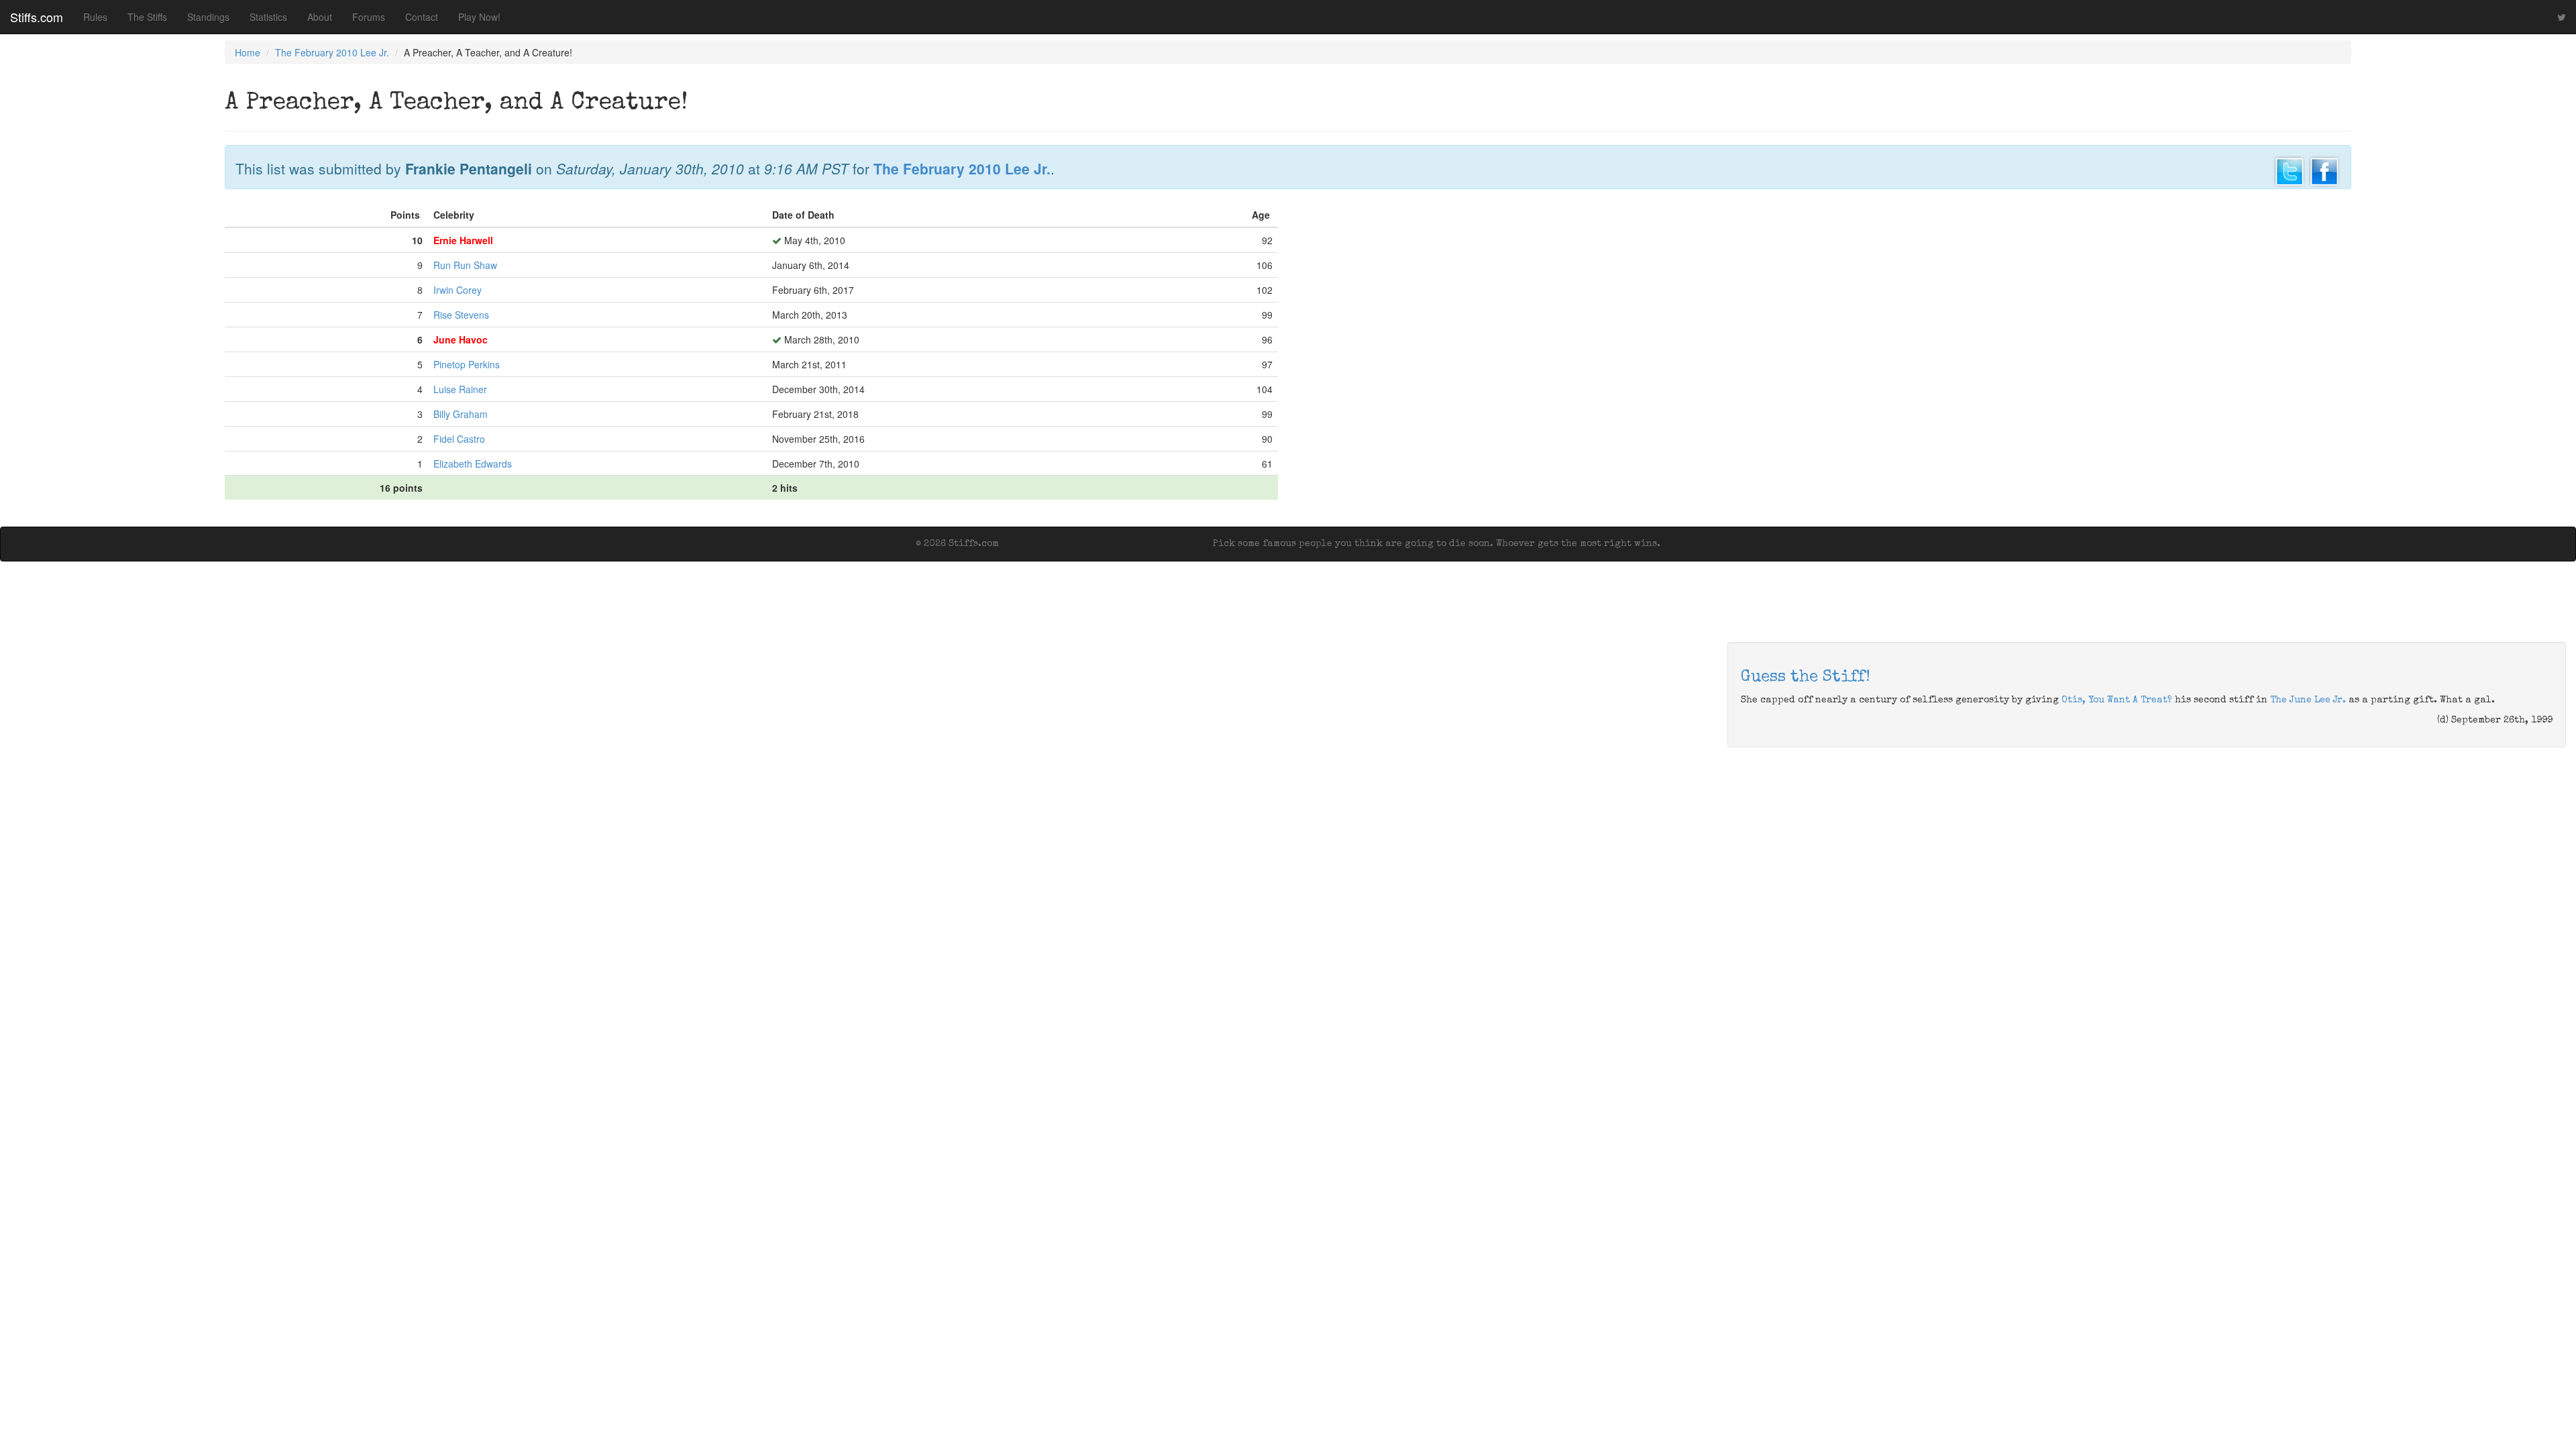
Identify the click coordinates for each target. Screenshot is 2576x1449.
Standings (208, 17)
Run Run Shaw (465, 265)
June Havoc (461, 339)
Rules (95, 17)
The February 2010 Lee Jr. (332, 52)
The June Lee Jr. (2308, 700)
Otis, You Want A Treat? (2117, 700)
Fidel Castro (459, 439)
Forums (369, 17)
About (320, 17)
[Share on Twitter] (2290, 170)
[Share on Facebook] (2324, 170)
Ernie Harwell (463, 240)
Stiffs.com (37, 17)
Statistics (268, 17)
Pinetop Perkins (467, 364)
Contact (422, 17)
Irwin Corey (458, 290)
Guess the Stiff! (1806, 678)
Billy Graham (461, 414)
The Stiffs (147, 17)
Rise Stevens (461, 315)
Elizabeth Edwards (473, 464)
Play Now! (479, 17)
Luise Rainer (460, 389)
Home (248, 52)
